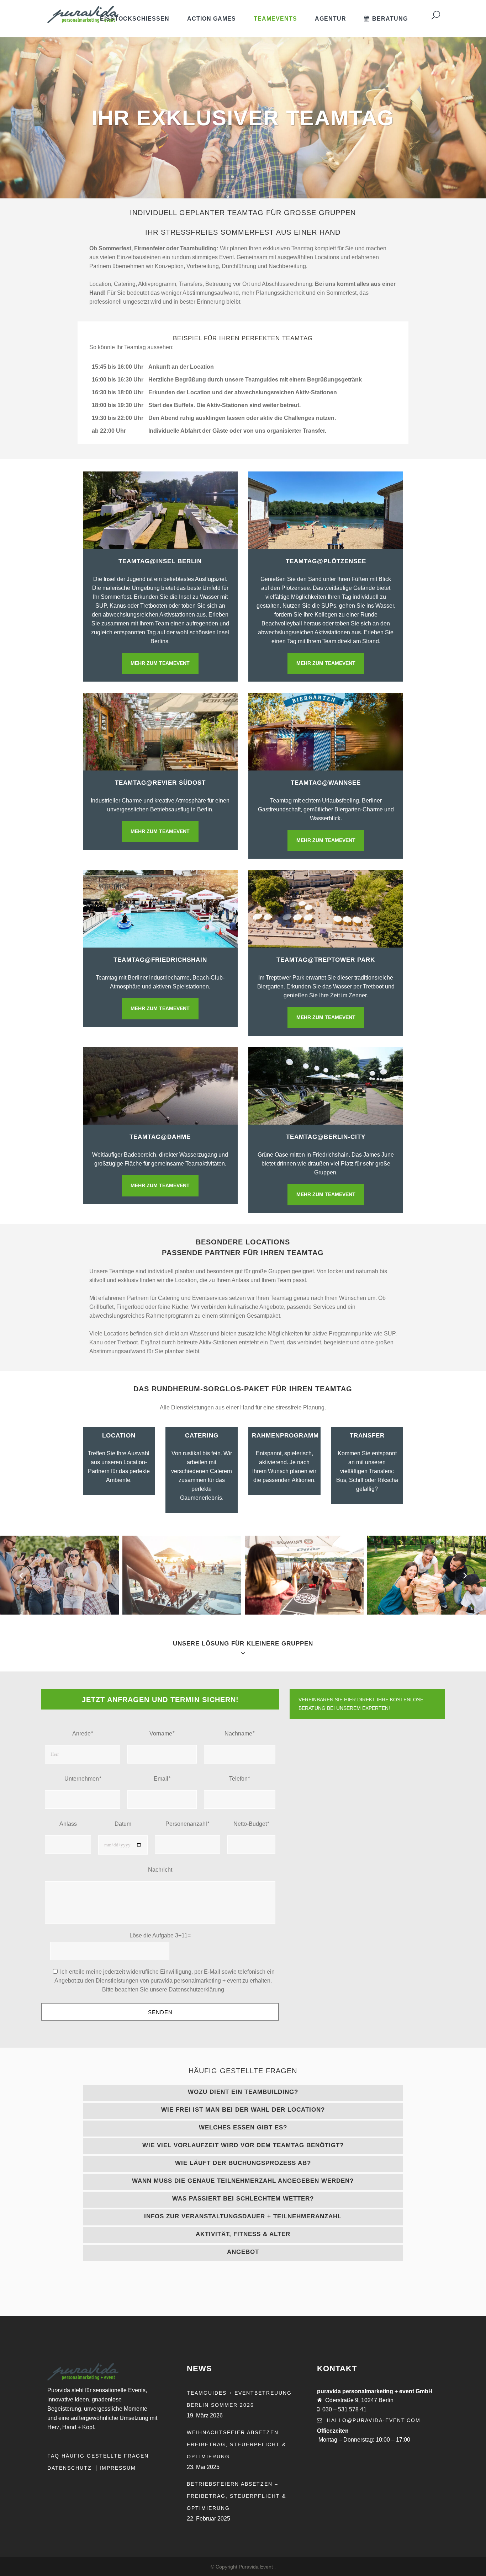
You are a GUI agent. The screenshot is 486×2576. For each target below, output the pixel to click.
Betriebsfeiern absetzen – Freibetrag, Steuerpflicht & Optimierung (236, 2496)
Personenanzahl (187, 1824)
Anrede (83, 1734)
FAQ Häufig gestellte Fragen (98, 2456)
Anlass (68, 1824)
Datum (123, 1824)
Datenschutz (71, 2468)
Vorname (162, 1734)
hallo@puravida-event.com (374, 2420)
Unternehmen (83, 1779)
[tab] (243, 2093)
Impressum (118, 2468)
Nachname (239, 1734)
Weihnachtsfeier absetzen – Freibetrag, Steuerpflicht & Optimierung (236, 2444)
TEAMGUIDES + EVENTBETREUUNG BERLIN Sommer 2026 (239, 2399)
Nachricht (160, 1870)
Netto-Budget (251, 1824)
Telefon (239, 1779)
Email (162, 1779)
